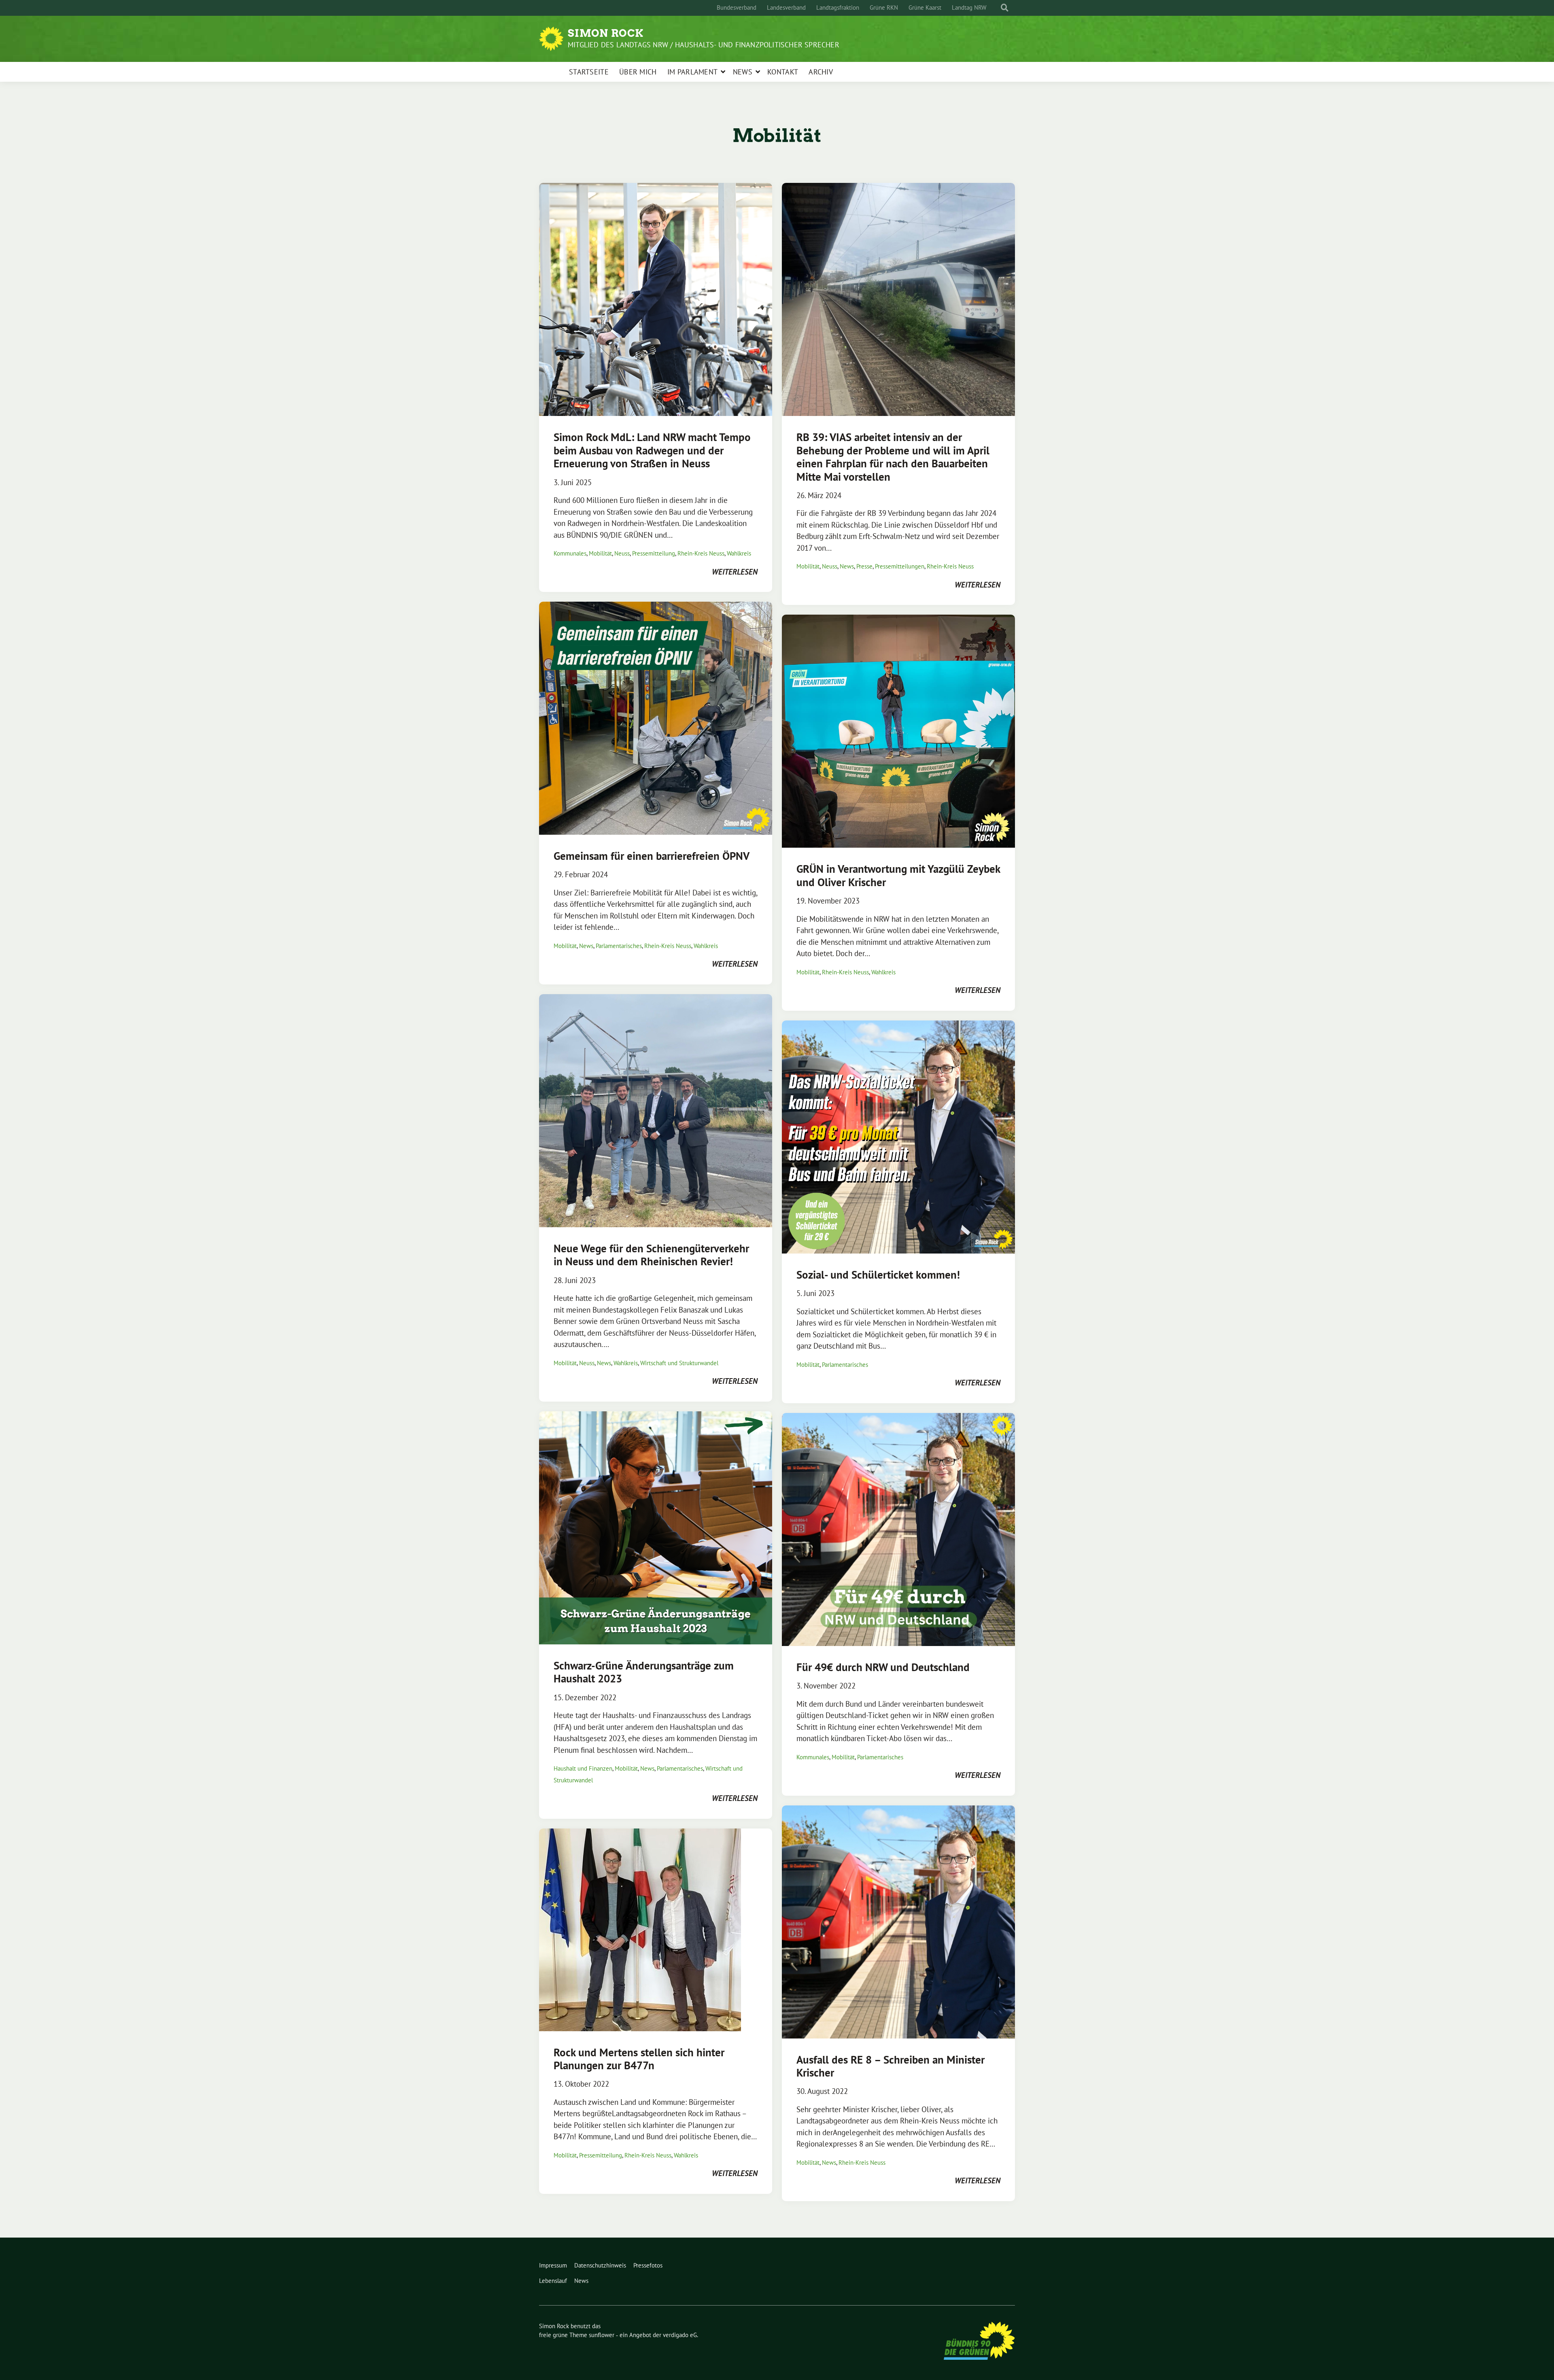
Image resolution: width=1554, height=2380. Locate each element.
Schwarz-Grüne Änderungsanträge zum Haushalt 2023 (644, 1672)
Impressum (553, 2265)
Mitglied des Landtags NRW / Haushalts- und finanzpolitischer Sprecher (704, 45)
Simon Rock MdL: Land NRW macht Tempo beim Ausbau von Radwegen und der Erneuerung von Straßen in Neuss (652, 450)
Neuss (622, 553)
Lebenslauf (553, 2281)
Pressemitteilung (654, 553)
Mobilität (600, 553)
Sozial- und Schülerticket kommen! (878, 1275)
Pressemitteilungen (900, 566)
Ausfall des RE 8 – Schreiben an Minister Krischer (891, 2066)
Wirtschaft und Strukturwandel (679, 1363)
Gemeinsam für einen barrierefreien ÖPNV (652, 856)
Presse (864, 566)
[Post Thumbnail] (656, 299)
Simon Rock (606, 33)
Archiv (821, 72)
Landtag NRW (969, 7)
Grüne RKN (884, 7)
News (743, 72)
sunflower (602, 2335)
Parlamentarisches (619, 946)
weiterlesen (735, 572)
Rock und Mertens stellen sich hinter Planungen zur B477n (639, 2059)
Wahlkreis (739, 553)
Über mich (638, 72)
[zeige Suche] (1005, 8)
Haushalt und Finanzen (583, 1768)
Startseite (589, 72)
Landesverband (786, 7)
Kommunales (570, 553)
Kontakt (783, 72)
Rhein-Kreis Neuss (701, 553)
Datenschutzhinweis (600, 2265)
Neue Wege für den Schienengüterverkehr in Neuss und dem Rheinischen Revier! (651, 1255)
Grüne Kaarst (925, 7)
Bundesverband (737, 7)
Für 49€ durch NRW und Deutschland (883, 1667)
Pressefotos (648, 2265)
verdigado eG (680, 2335)
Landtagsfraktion (838, 7)
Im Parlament (693, 72)
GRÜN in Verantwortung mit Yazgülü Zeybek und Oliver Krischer (898, 875)
